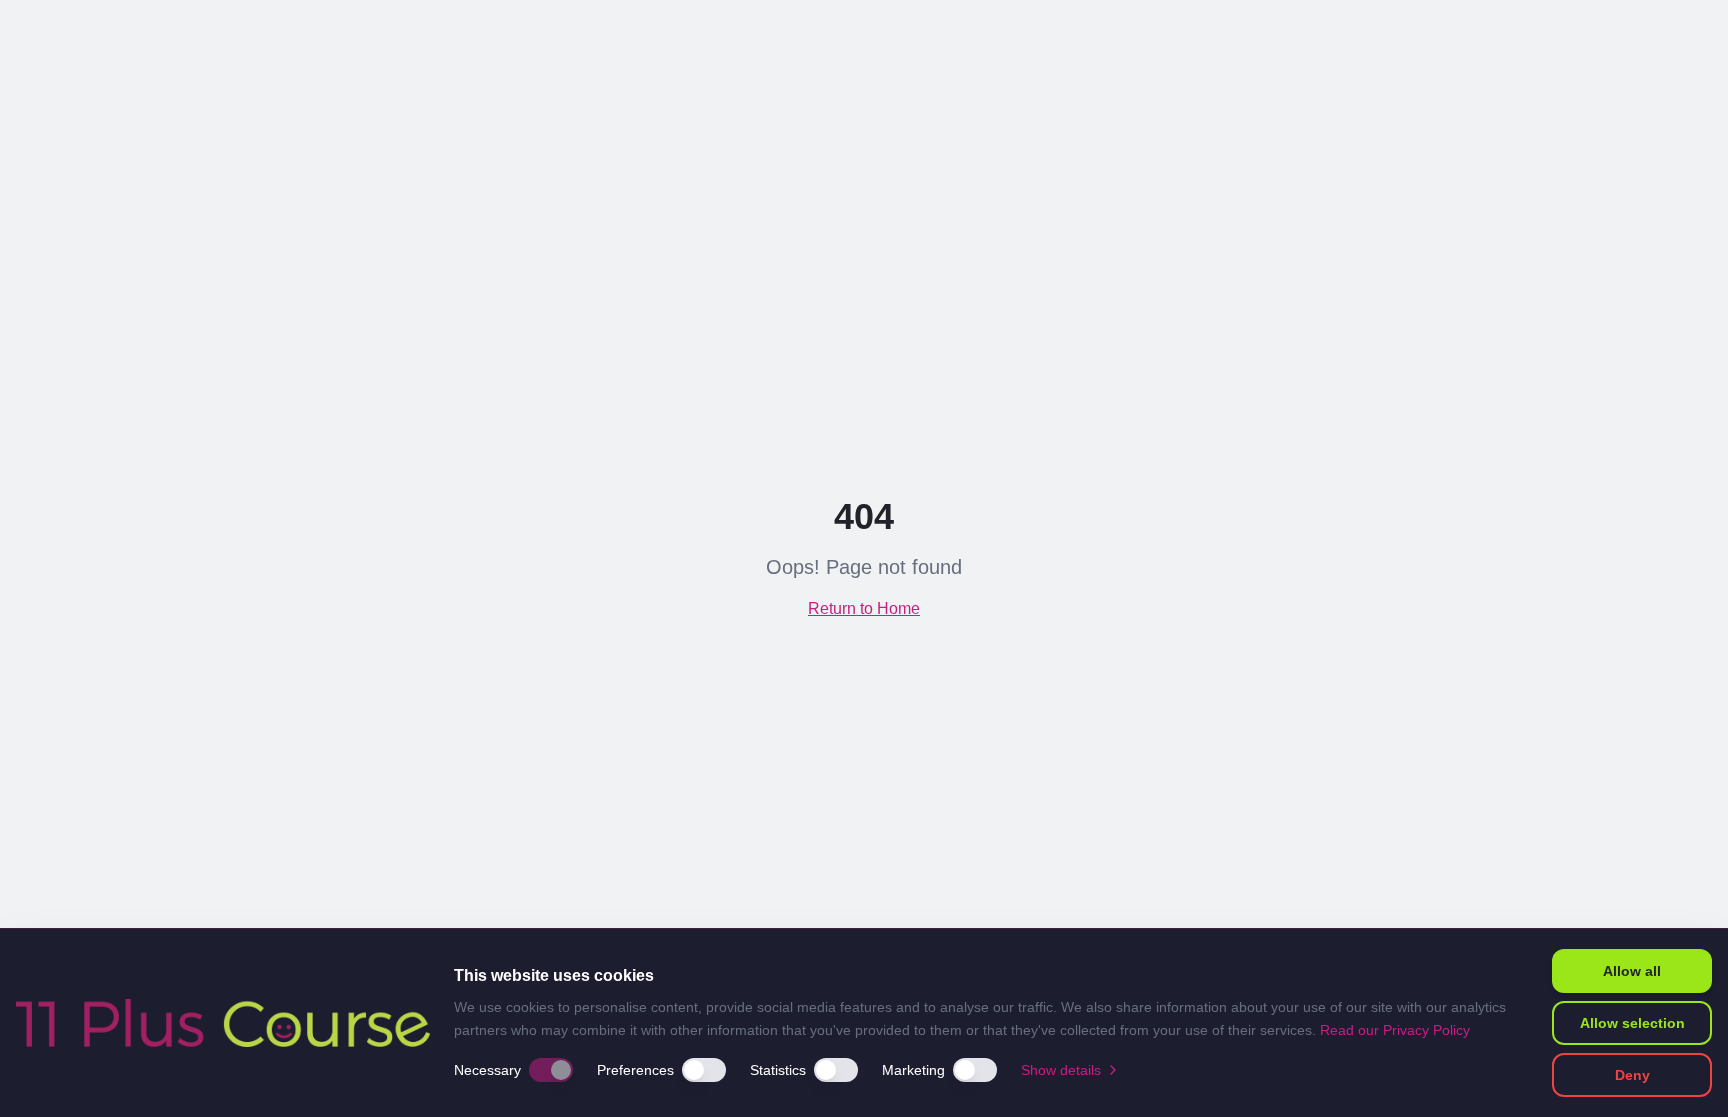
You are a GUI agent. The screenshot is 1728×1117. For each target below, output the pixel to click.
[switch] (551, 1070)
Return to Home (864, 608)
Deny (1632, 1075)
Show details (1061, 1070)
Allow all (1632, 971)
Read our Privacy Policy (1395, 1030)
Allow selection (1632, 1023)
